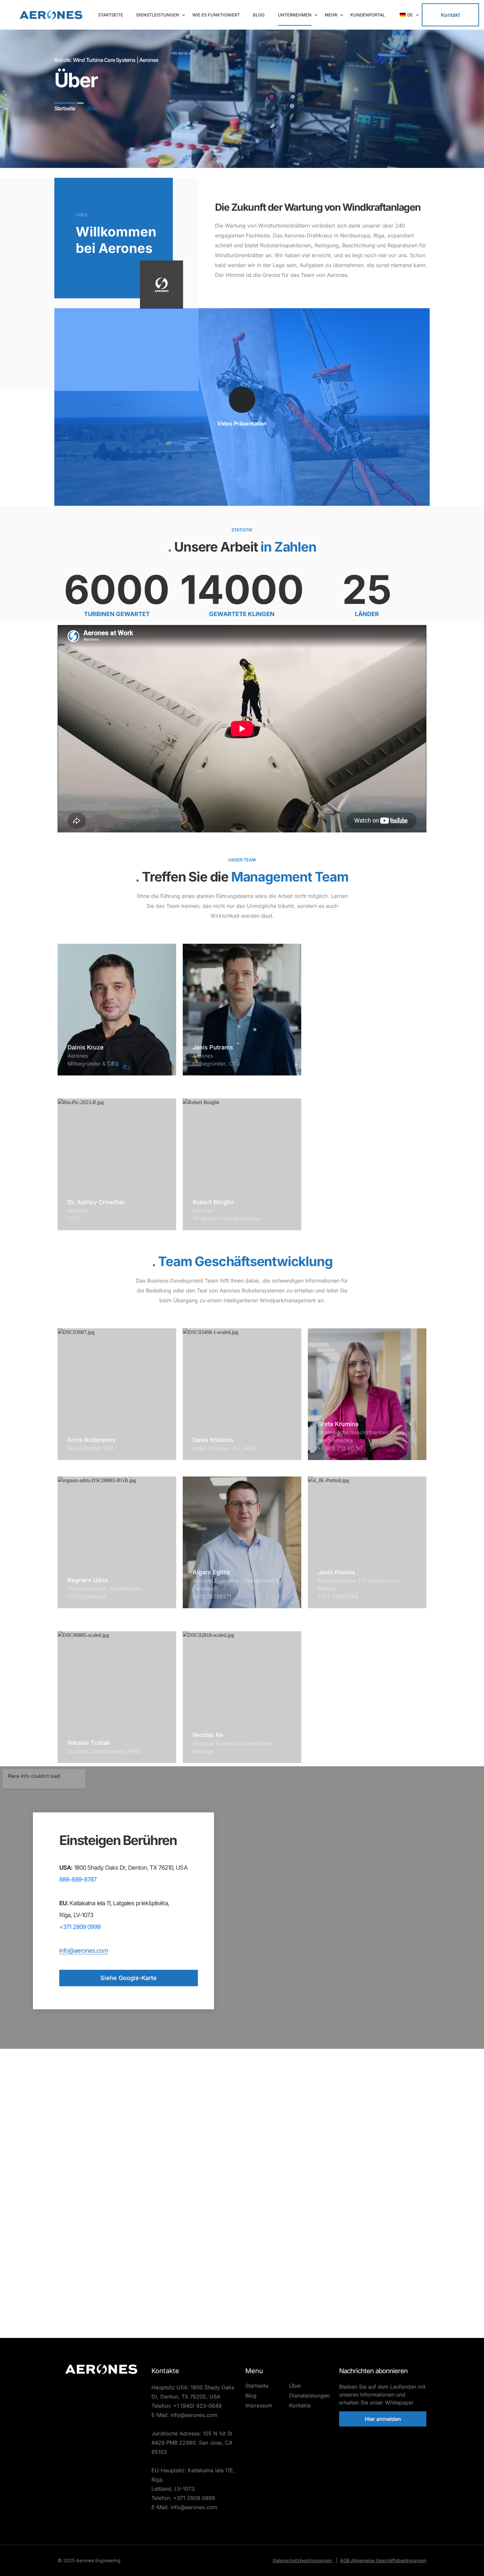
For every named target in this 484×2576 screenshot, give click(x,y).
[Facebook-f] (109, 2383)
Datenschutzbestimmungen (305, 2560)
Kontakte (300, 2405)
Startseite (257, 2386)
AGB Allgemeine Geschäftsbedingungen (383, 2560)
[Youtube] (94, 2383)
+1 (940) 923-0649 (197, 2406)
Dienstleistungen (309, 2396)
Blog (251, 2396)
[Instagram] (124, 2383)
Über (295, 2386)
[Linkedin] (78, 2383)
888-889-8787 (78, 1879)
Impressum (259, 2405)
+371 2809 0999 (80, 1927)
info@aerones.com (84, 1951)
